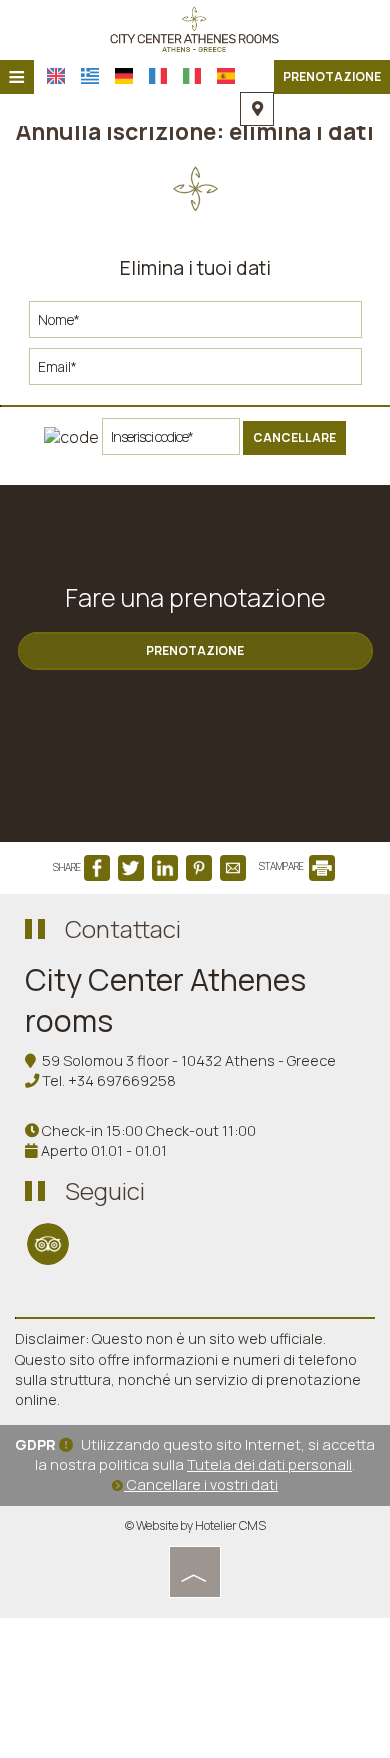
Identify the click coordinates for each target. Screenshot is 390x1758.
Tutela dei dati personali (269, 1464)
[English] (56, 76)
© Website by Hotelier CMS (195, 1525)
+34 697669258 (122, 1080)
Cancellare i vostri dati (201, 1484)
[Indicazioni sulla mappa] (257, 109)
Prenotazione (332, 76)
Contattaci (123, 928)
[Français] (158, 76)
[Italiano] (192, 76)
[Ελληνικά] (90, 76)
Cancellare (294, 437)
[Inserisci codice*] (171, 441)
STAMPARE (282, 866)
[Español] (226, 76)
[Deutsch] (124, 76)
